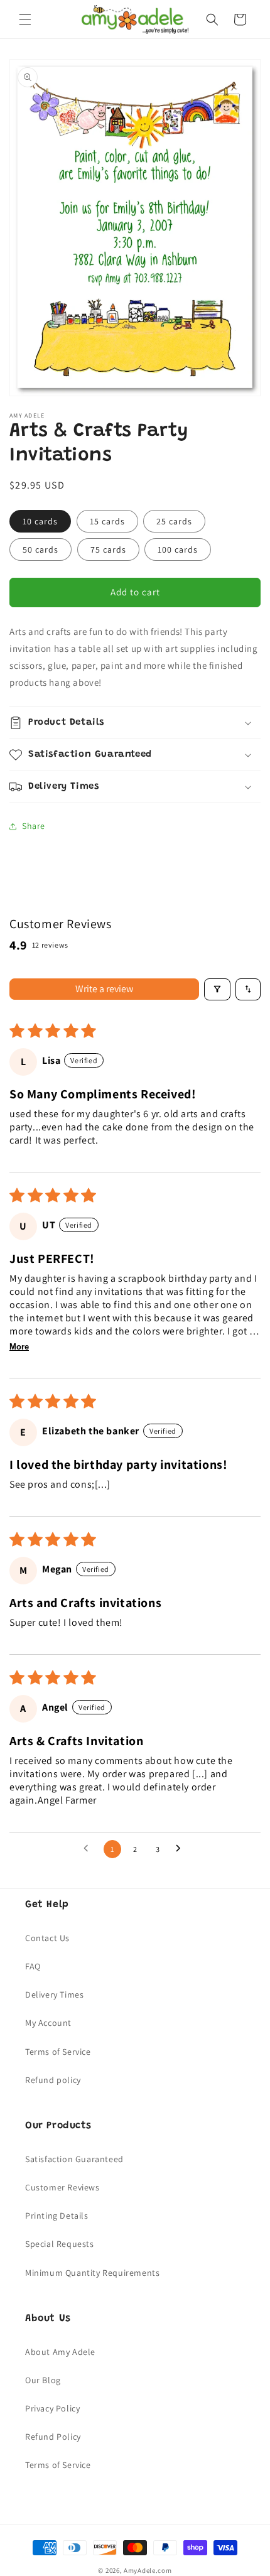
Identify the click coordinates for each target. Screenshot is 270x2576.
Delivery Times (54, 1994)
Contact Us (47, 1938)
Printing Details (57, 2216)
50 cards (40, 549)
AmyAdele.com (148, 2570)
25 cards (174, 521)
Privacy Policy (52, 2408)
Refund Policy (53, 2437)
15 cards (107, 521)
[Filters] (217, 989)
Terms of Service (58, 2052)
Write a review (104, 989)
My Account (48, 2023)
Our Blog (43, 2380)
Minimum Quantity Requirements (92, 2273)
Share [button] (34, 826)
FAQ (33, 1966)
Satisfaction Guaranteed (74, 2159)
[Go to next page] (181, 1849)
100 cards (178, 549)
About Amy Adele (60, 2352)
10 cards (40, 521)
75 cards (108, 549)
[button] (25, 19)
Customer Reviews (62, 2187)
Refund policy (53, 2080)
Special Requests (60, 2244)
